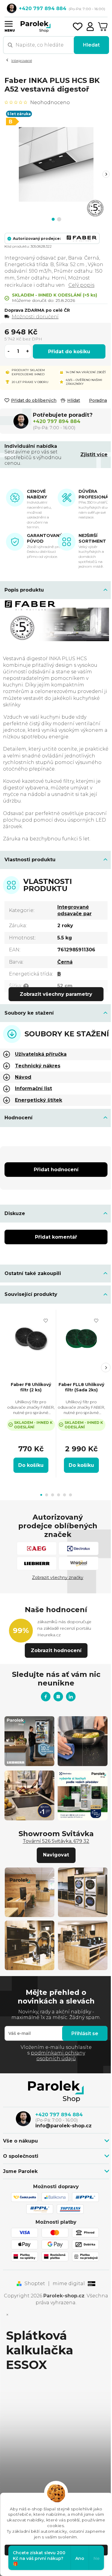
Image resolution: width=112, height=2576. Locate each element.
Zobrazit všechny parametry (56, 994)
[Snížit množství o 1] (9, 351)
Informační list (33, 1088)
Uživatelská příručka (41, 1054)
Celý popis (81, 285)
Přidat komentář (56, 1237)
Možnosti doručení (35, 317)
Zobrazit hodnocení (56, 1650)
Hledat (91, 45)
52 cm (65, 986)
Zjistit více (94, 454)
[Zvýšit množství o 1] (27, 351)
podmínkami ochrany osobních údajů (58, 2056)
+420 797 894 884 (57, 421)
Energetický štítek (39, 1100)
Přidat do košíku (69, 352)
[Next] (106, 174)
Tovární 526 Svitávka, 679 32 (56, 1841)
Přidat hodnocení (56, 1170)
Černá (65, 962)
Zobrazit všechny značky (58, 1578)
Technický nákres (38, 1066)
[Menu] (8, 23)
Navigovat (56, 1855)
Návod (23, 1077)
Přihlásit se (85, 2034)
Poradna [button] (98, 400)
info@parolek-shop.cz (63, 2126)
